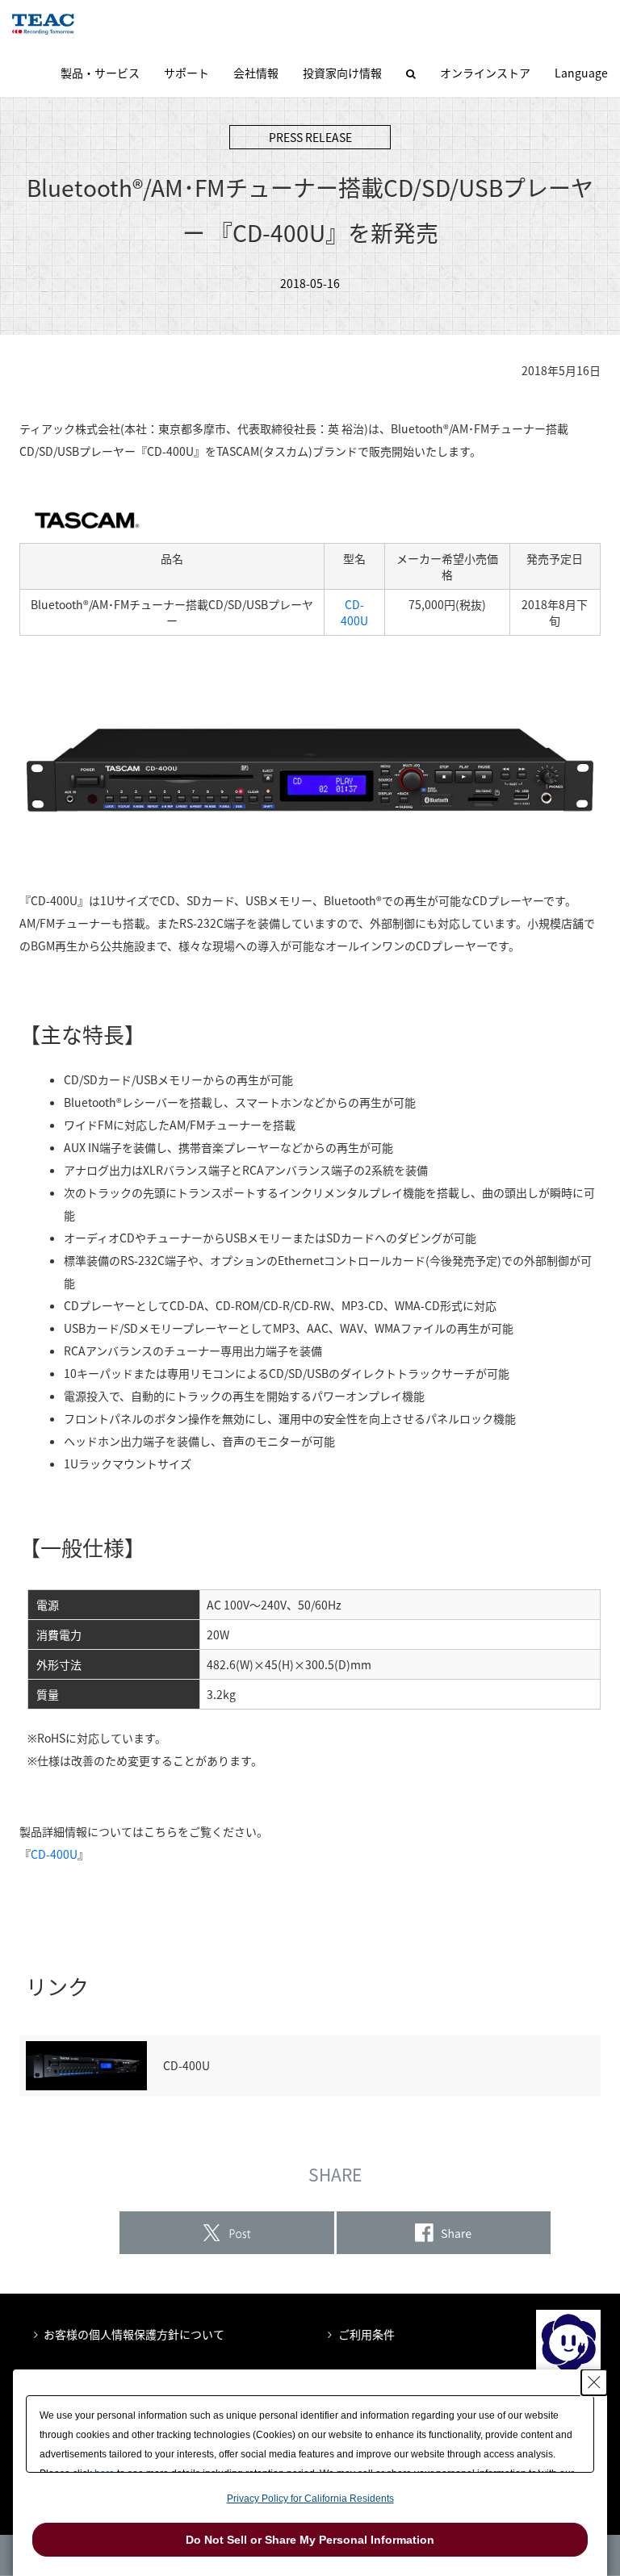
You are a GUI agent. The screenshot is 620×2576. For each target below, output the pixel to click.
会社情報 (256, 73)
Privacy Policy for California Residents (310, 2499)
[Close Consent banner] (594, 2382)
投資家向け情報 (342, 73)
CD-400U (354, 612)
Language (581, 73)
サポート (186, 73)
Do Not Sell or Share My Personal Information (310, 2540)
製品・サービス (100, 73)
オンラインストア (485, 73)
